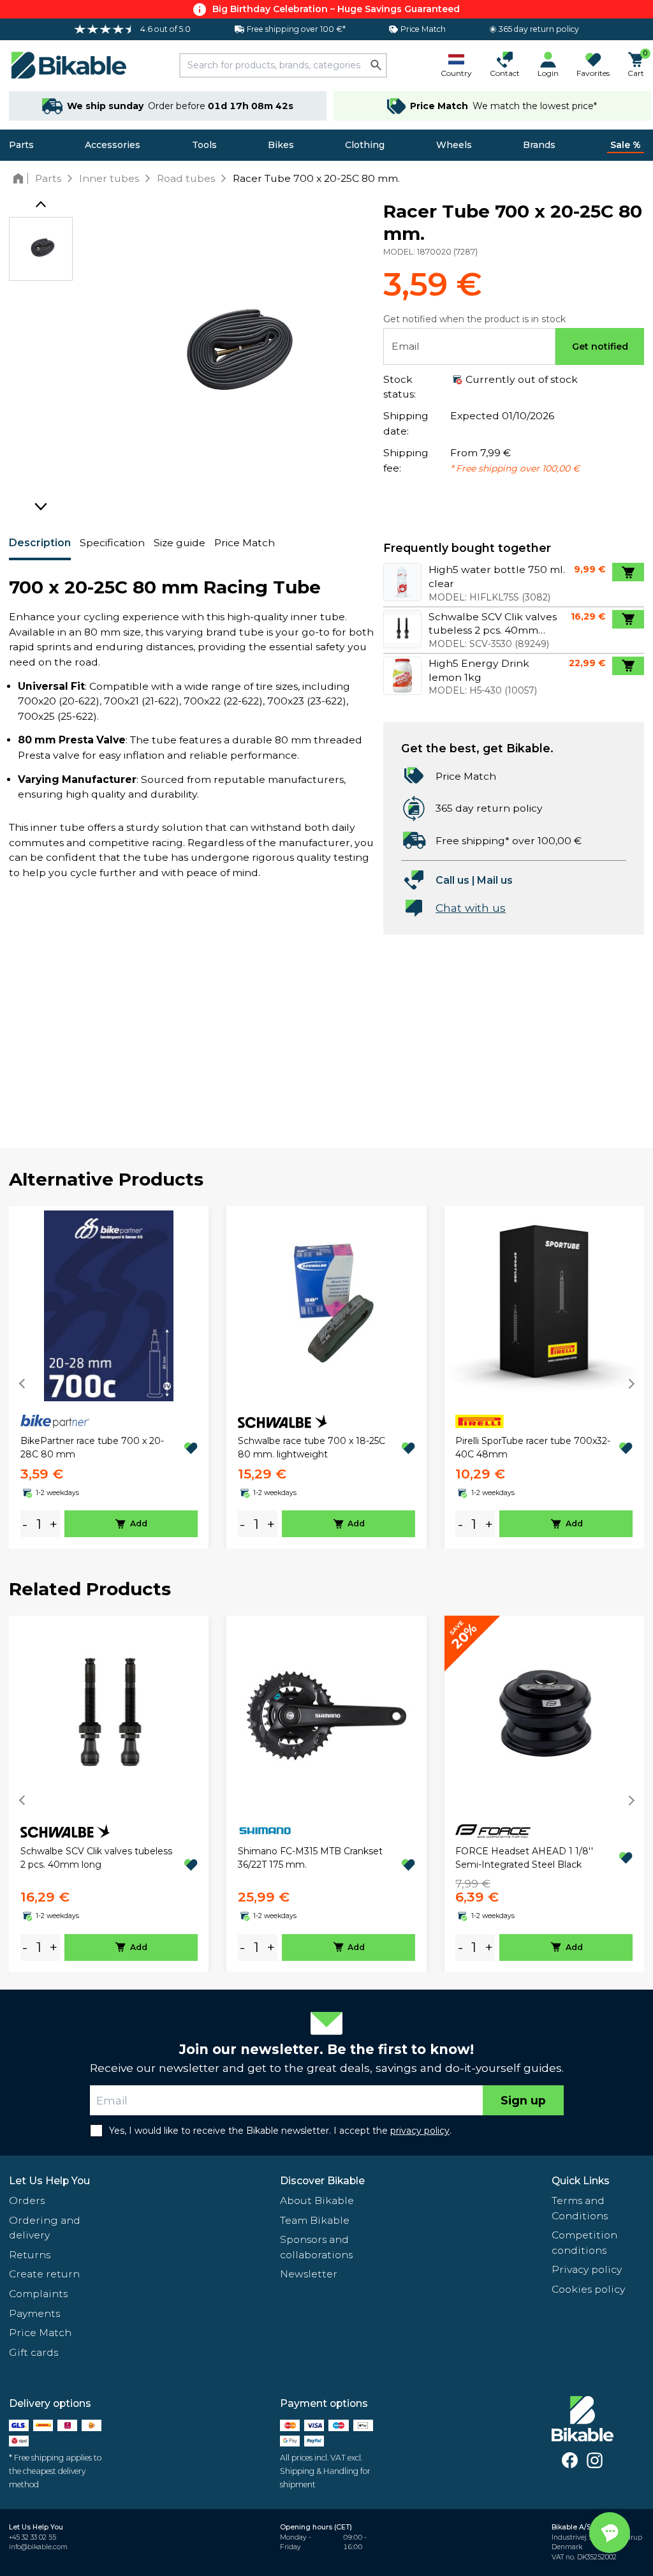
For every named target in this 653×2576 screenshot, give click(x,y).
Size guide (180, 543)
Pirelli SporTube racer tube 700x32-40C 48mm (533, 1448)
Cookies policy (588, 2289)
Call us (452, 880)
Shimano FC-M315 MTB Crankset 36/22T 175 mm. (310, 1858)
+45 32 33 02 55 (33, 2537)
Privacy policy (587, 2269)
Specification (112, 543)
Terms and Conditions (580, 2208)
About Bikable (317, 2200)
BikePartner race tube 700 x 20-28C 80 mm (92, 1448)
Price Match (245, 543)
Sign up (523, 2100)
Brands (539, 145)
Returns (30, 2255)
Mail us (495, 880)
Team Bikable (315, 2220)
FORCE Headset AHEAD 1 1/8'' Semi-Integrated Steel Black (524, 1858)
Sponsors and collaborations (316, 2247)
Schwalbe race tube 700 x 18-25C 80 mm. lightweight (312, 1448)
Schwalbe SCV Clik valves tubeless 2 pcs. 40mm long (96, 1858)
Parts (21, 145)
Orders (27, 2200)
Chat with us (471, 908)
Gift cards (33, 2352)
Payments (34, 2313)
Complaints (38, 2294)
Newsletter (309, 2274)
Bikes (281, 145)
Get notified (600, 346)
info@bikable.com (38, 2547)
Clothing (365, 145)
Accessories (113, 145)
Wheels (454, 145)
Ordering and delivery (45, 2228)
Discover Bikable (322, 2181)
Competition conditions (584, 2243)
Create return (44, 2274)
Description (40, 543)
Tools (204, 145)
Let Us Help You (49, 2181)
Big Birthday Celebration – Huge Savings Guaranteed (336, 9)
